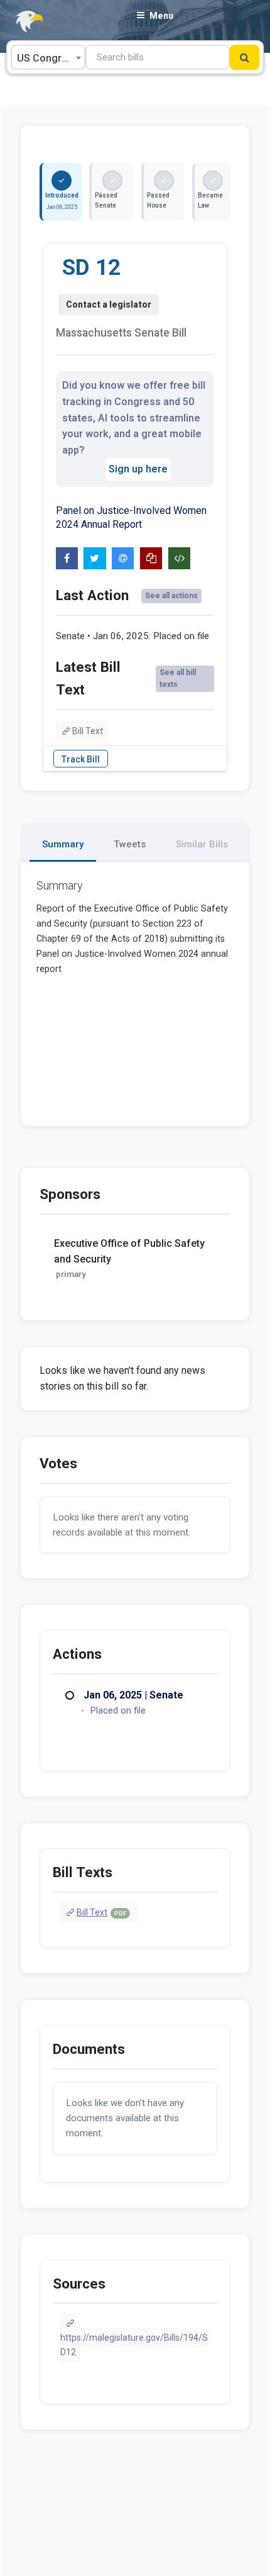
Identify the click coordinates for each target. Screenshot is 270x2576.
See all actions (171, 596)
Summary (63, 844)
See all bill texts (178, 678)
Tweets (130, 844)
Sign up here (138, 469)
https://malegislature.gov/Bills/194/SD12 (134, 2345)
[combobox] (48, 57)
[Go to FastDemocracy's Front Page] (22, 22)
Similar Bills (202, 844)
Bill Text (88, 731)
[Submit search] (245, 57)
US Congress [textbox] (48, 58)
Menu (161, 16)
